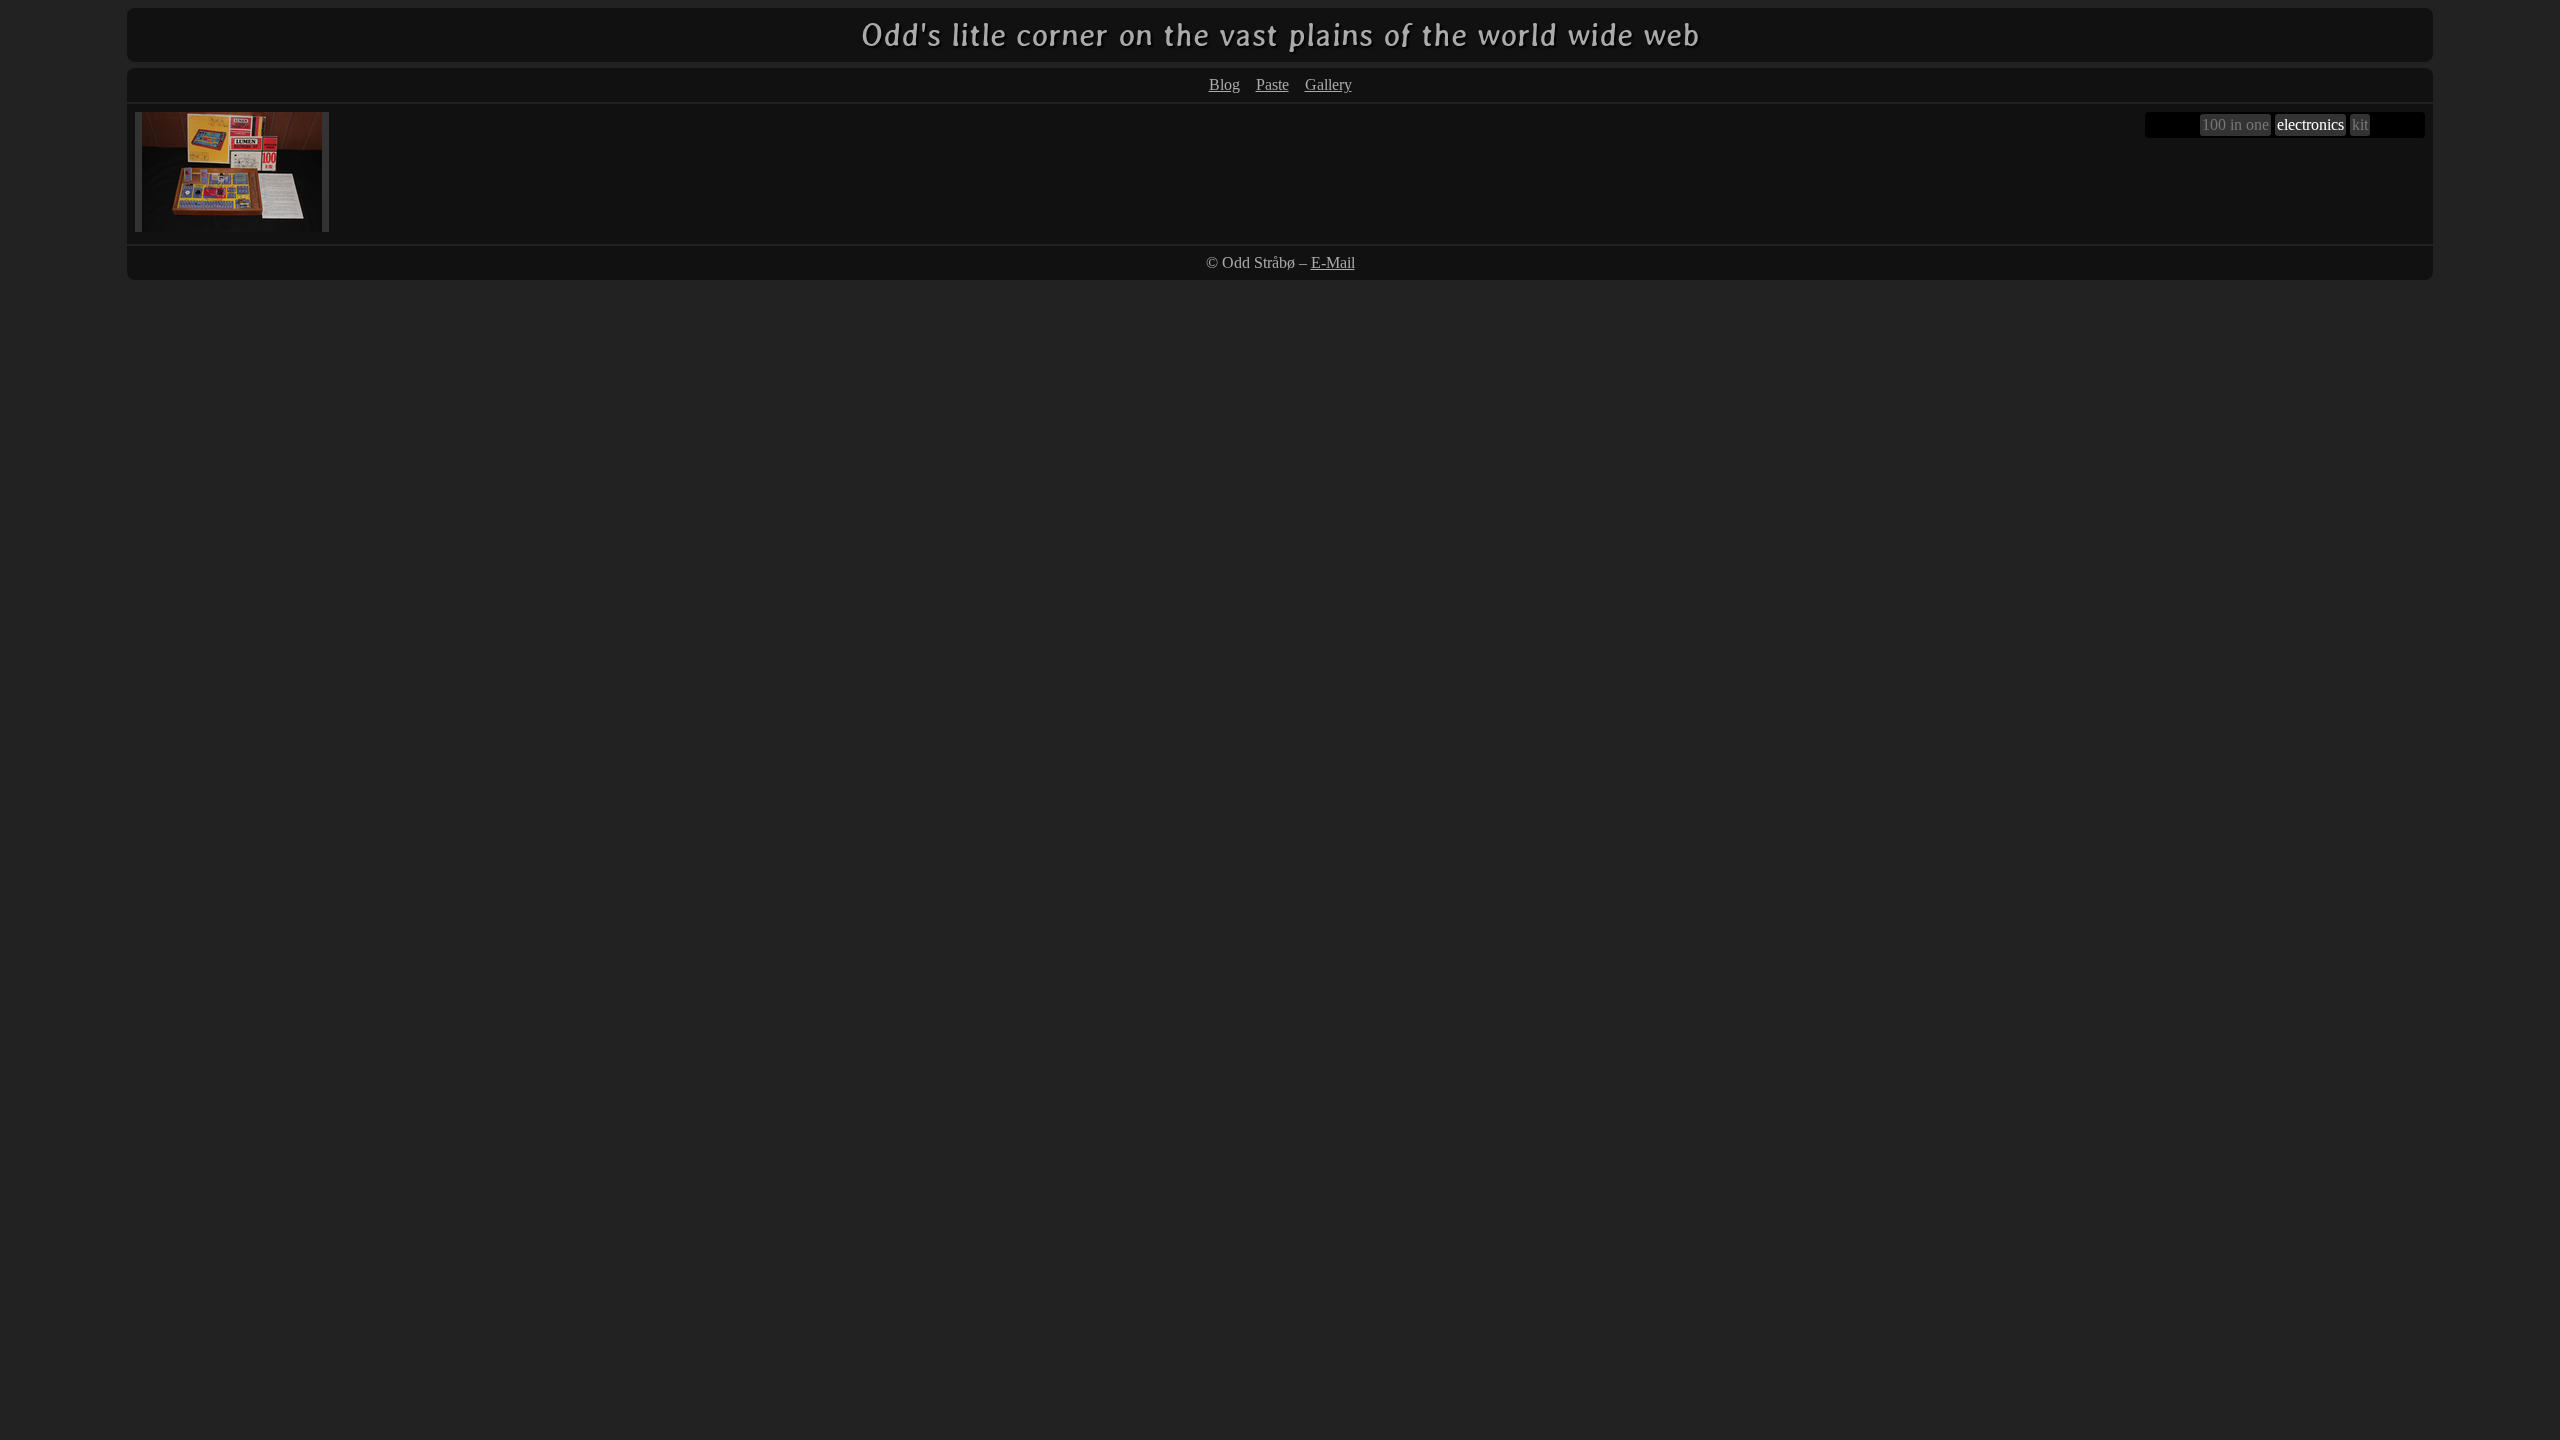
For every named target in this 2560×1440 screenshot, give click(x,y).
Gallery (1328, 84)
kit (2360, 124)
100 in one (2235, 124)
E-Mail (1333, 262)
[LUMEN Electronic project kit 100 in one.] (232, 226)
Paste (1272, 84)
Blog (1224, 84)
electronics (2310, 124)
